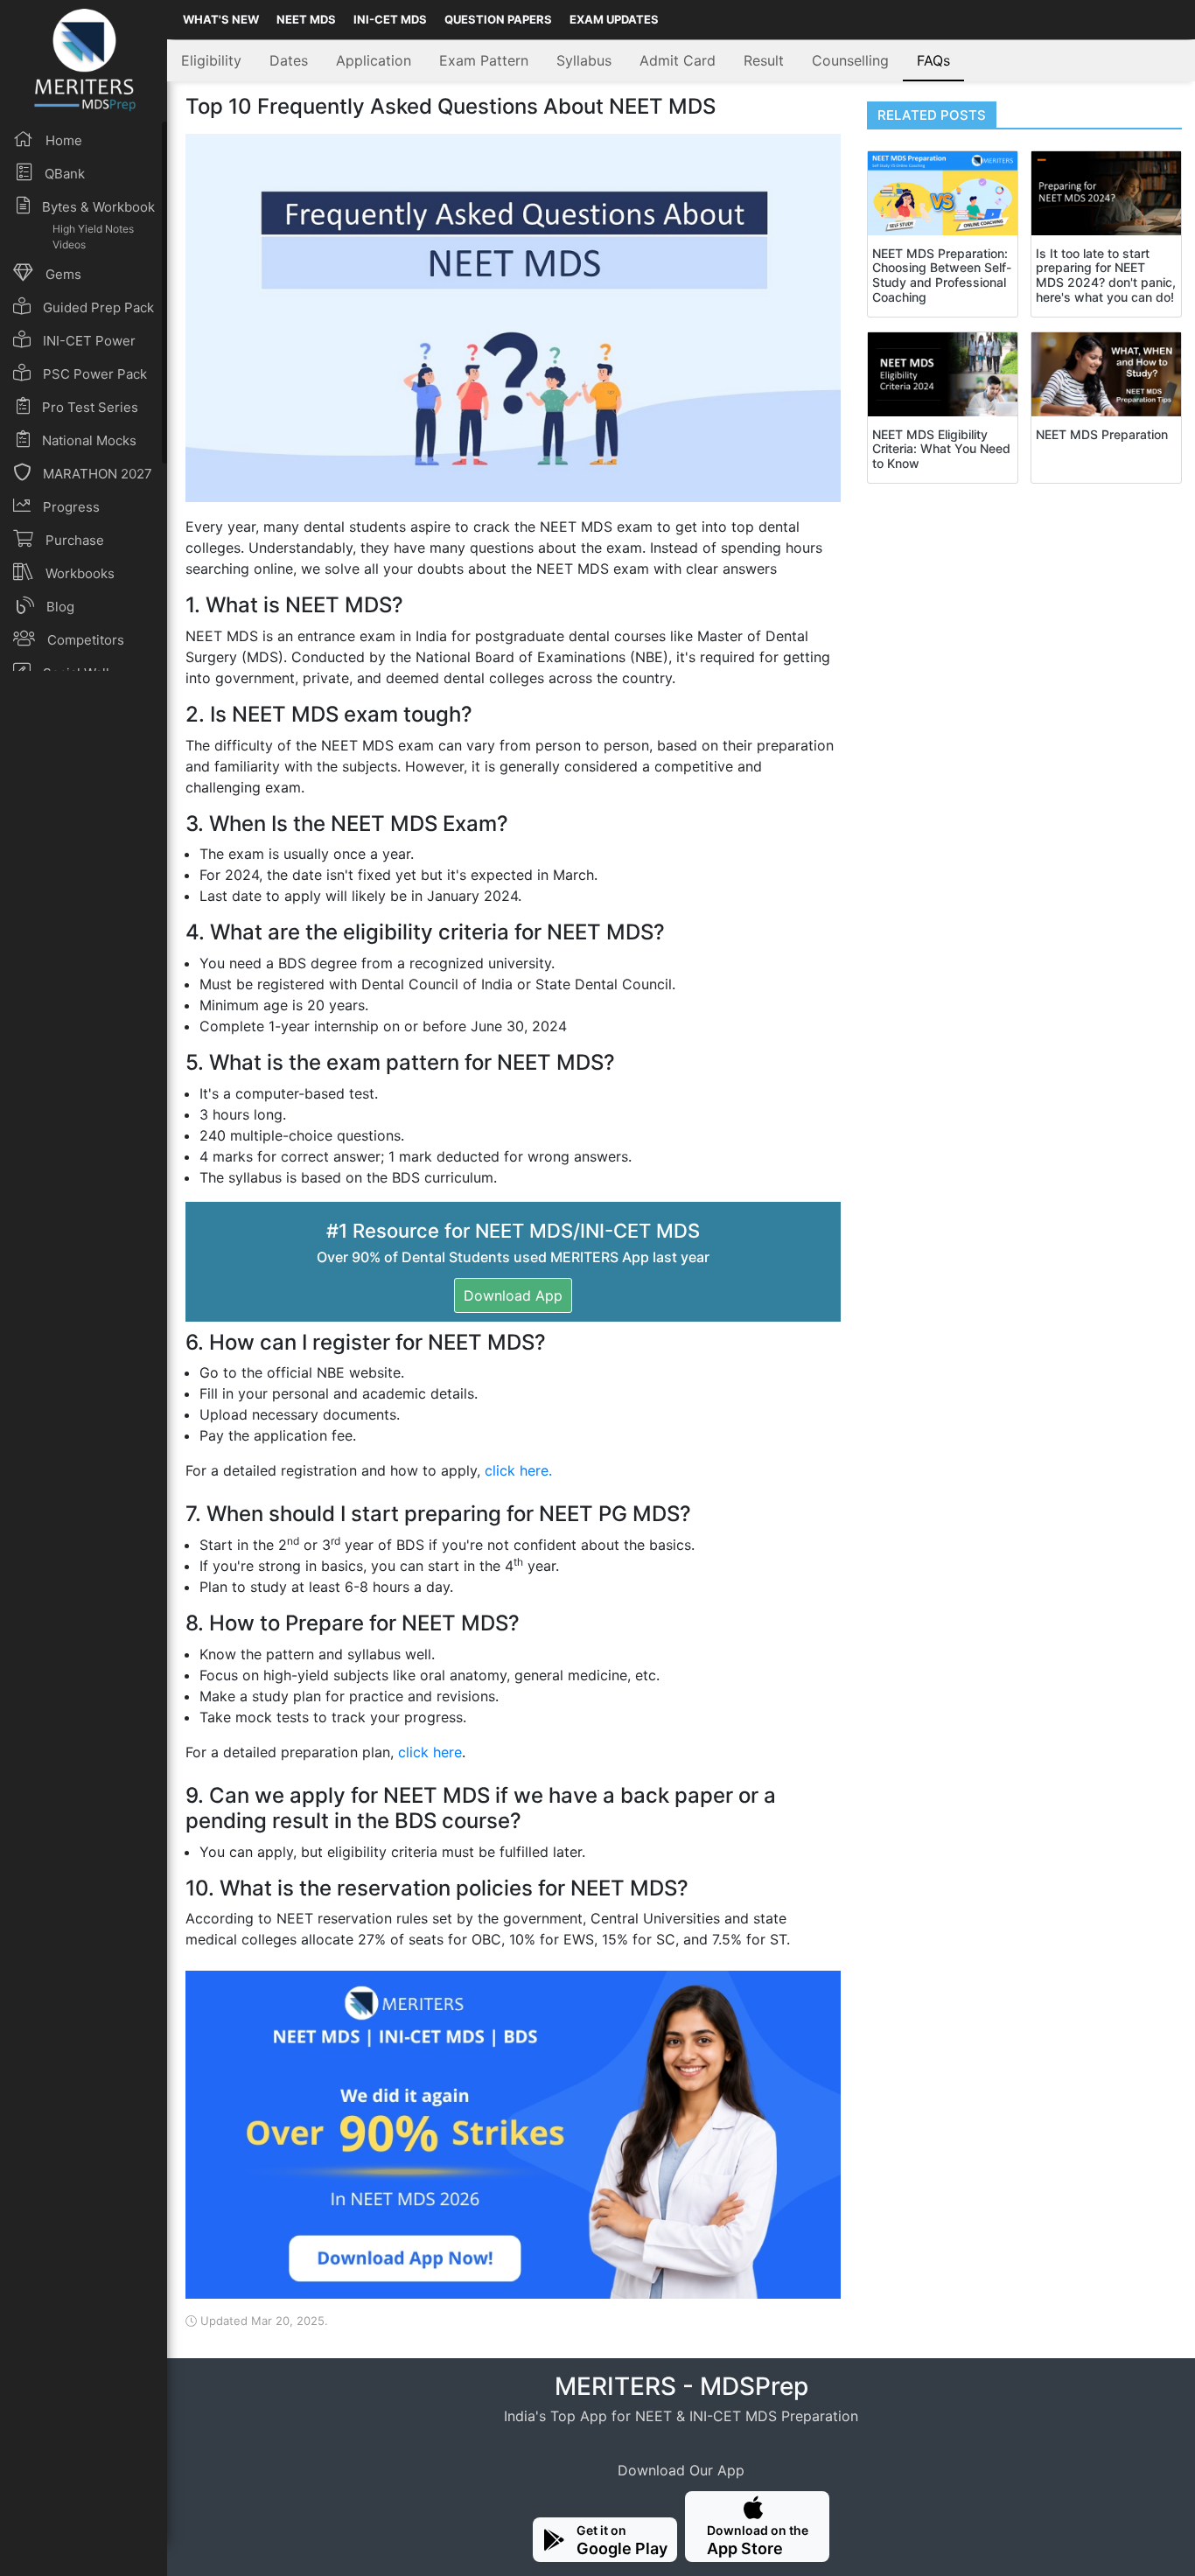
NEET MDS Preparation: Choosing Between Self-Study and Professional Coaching (942, 275)
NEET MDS (306, 19)
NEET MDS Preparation (1102, 434)
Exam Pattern (484, 60)
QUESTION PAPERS (498, 19)
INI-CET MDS (390, 19)
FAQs (933, 60)
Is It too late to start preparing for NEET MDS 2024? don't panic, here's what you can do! (1106, 275)
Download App (513, 1295)
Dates (289, 60)
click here (430, 1752)
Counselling (850, 60)
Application (374, 60)
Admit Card (678, 60)
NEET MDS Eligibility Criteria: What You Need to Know (941, 449)
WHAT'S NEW (221, 19)
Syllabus (584, 60)
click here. (518, 1470)
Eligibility (211, 60)
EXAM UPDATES (614, 19)
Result (764, 60)
